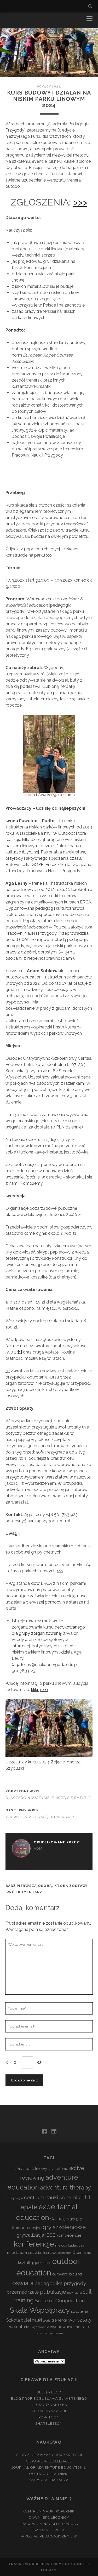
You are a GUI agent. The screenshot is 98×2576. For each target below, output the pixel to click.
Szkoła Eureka (49, 2530)
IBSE (50, 2235)
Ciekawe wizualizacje (49, 2461)
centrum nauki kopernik (52, 2197)
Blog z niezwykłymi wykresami (49, 2455)
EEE (87, 2197)
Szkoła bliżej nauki (24, 2320)
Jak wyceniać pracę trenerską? (40, 1817)
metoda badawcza (70, 2245)
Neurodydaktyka (49, 2405)
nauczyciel (33, 2253)
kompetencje (69, 2235)
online (46, 2263)
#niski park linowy (31, 2169)
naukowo (50, 2253)
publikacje (53, 2292)
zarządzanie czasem (49, 2333)
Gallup (56, 2219)
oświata (23, 2283)
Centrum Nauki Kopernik (49, 2511)
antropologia (15, 2198)
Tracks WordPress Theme (36, 2564)
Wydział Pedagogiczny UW (49, 2536)
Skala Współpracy (40, 2310)
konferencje (34, 2244)
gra (66, 2219)
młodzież (15, 2253)
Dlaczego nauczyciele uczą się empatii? (48, 1798)
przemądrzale (23, 2292)
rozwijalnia (74, 2293)
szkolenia (80, 2311)
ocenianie (65, 2253)
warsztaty (80, 2320)
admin (40, 1848)
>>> (80, 202)
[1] (20, 1352)
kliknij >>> (40, 1690)
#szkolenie (58, 2169)
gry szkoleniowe (64, 2227)
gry (72, 2219)
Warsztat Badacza (49, 2480)
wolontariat (20, 2327)
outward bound (67, 2274)
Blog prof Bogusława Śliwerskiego (49, 2399)
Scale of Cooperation (60, 2300)
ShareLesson (49, 2424)
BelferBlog (49, 2392)
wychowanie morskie (69, 2327)
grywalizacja (30, 2235)
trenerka (59, 2320)
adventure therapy (65, 2187)
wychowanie (40, 2327)
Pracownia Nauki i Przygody (49, 2524)
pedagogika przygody (60, 2283)
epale (29, 2207)
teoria (47, 2321)
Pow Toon (49, 2417)
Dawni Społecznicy (49, 2518)
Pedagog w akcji (49, 2411)
